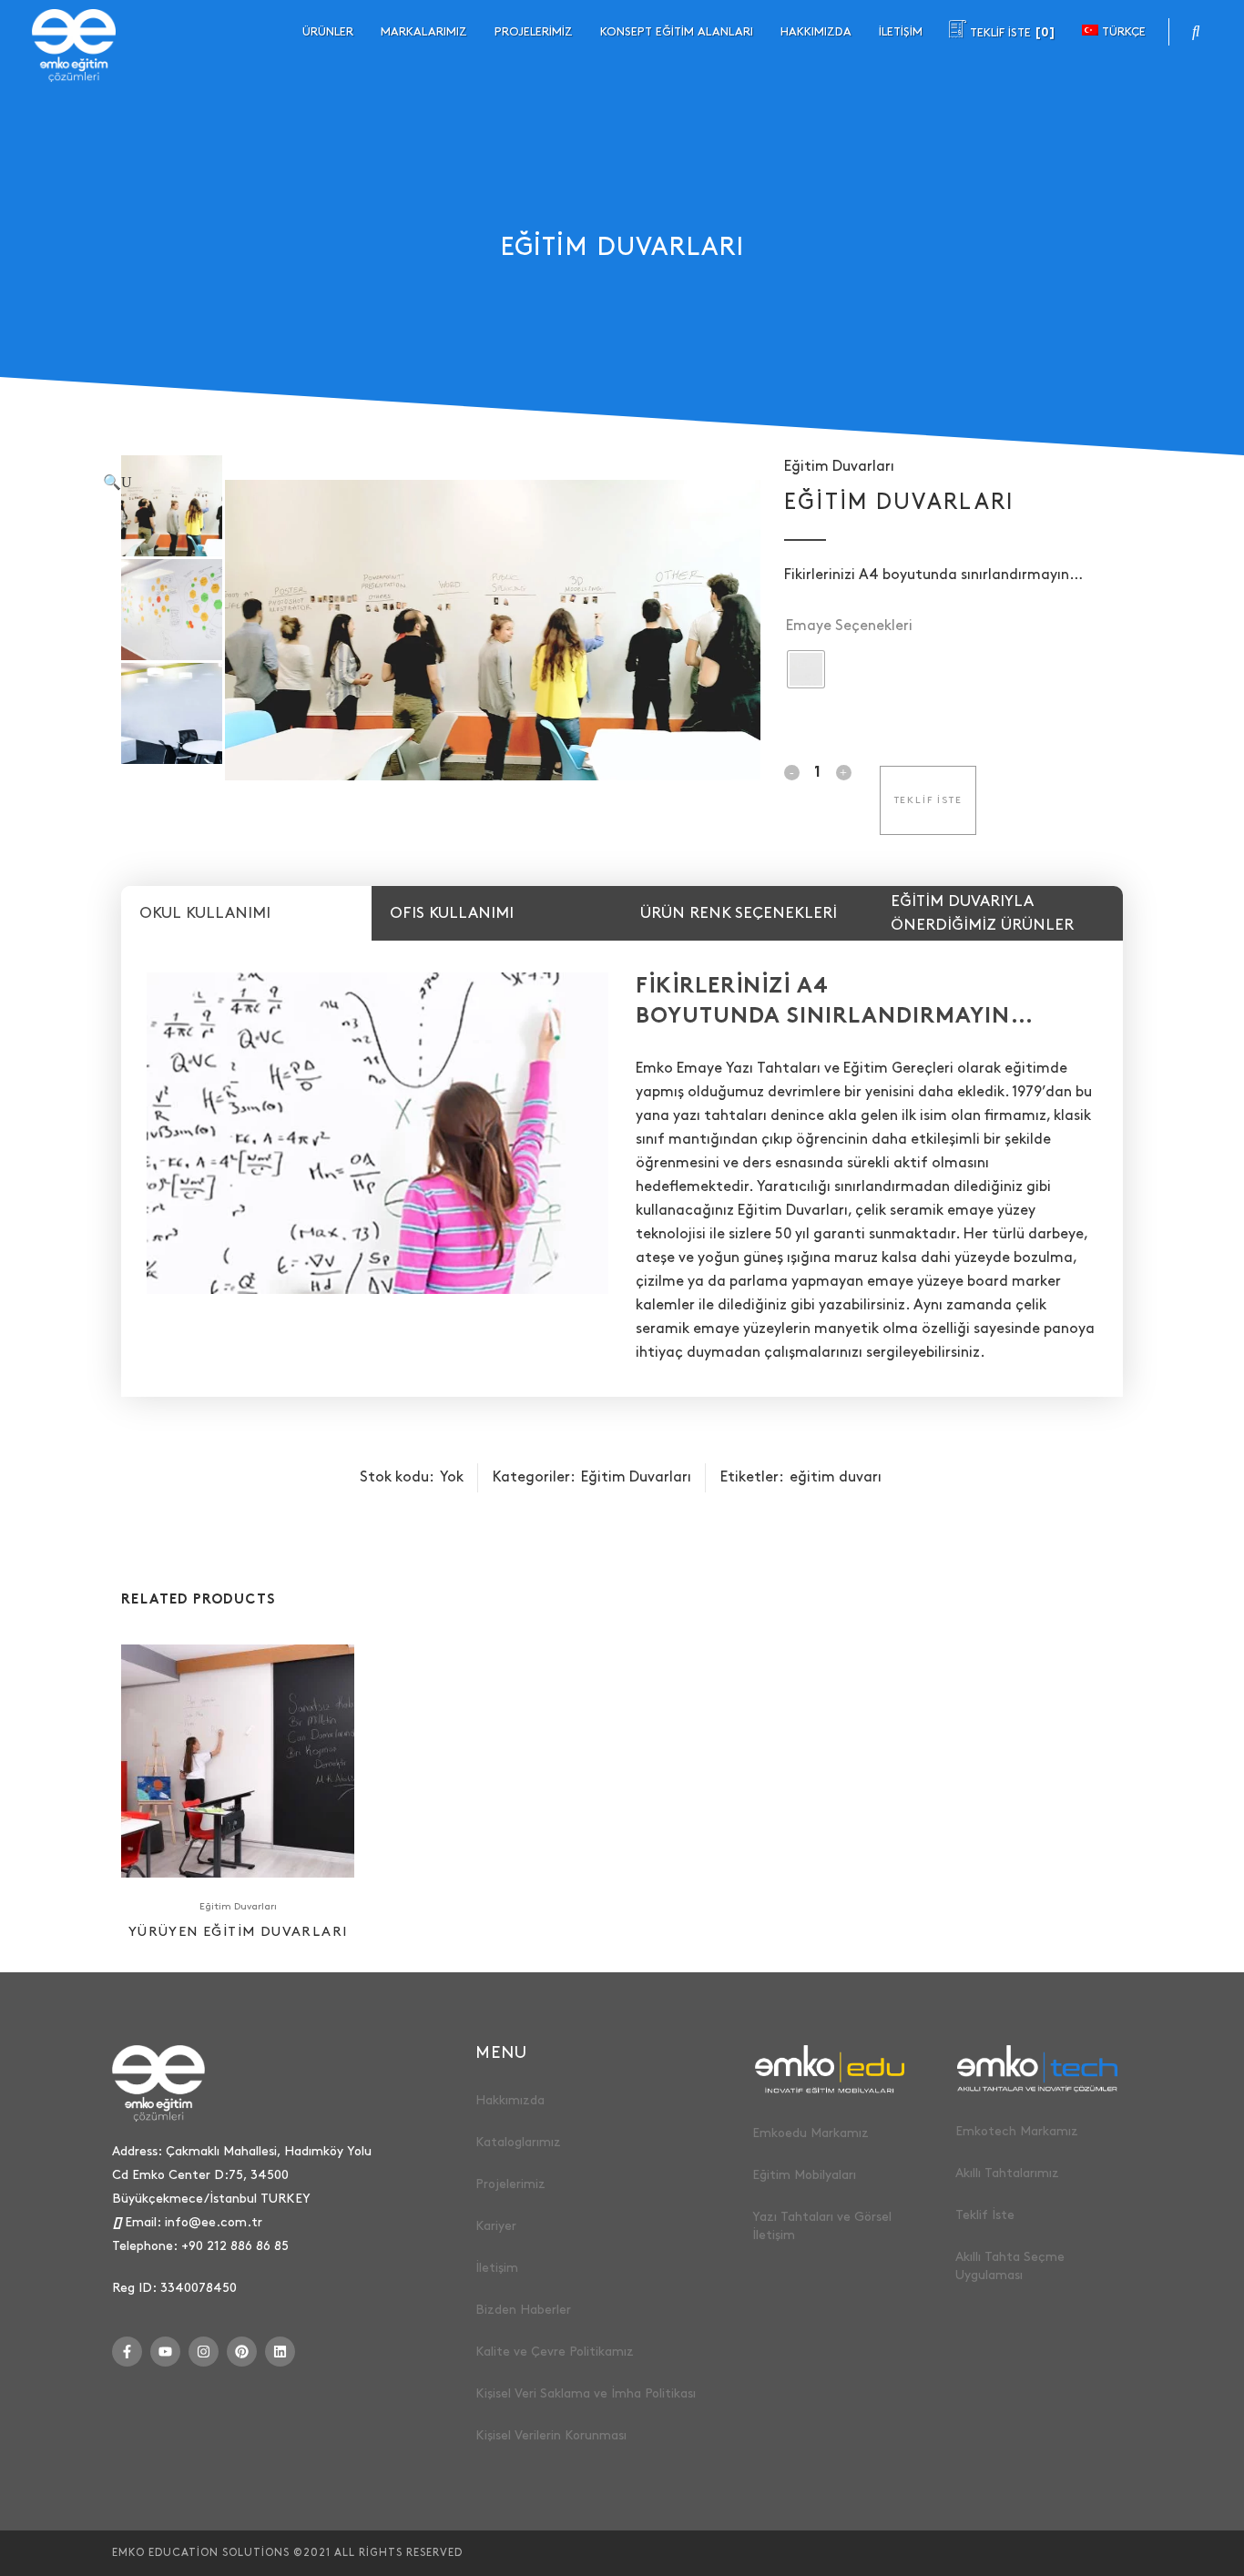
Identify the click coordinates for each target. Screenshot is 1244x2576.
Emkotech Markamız (1017, 2131)
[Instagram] (204, 2352)
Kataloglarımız (518, 2142)
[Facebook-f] (127, 2352)
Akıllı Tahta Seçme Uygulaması (1010, 2266)
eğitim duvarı (836, 1477)
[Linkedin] (280, 2352)
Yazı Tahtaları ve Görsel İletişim (822, 2226)
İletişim (497, 2268)
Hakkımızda (510, 2100)
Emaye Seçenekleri (849, 626)
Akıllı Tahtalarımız (1007, 2173)
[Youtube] (165, 2352)
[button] (423, 483)
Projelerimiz (510, 2184)
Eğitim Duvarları (839, 467)
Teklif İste (985, 2215)
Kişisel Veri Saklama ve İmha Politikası (586, 2393)
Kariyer (496, 2226)
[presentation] (246, 913)
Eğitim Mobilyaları (804, 2175)
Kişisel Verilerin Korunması (551, 2435)
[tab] (246, 913)
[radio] (806, 669)
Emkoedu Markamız (811, 2133)
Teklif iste (928, 800)
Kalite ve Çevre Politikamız (555, 2352)
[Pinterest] (242, 2352)
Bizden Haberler (523, 2310)
